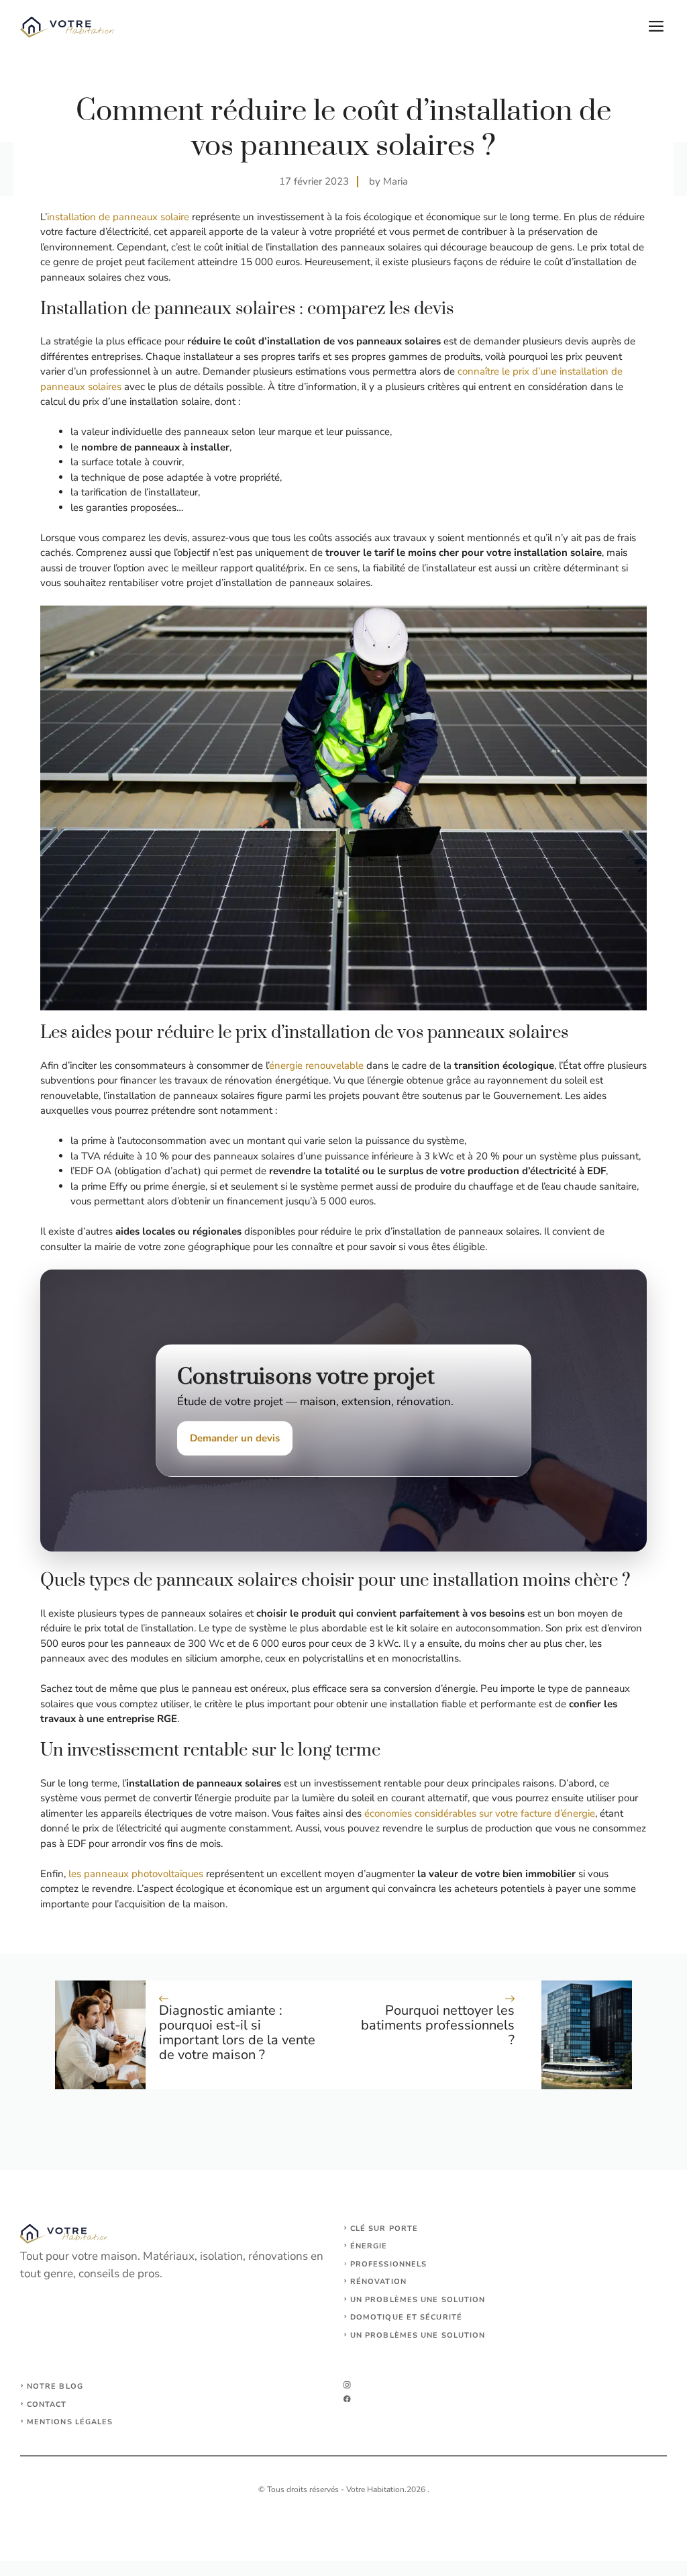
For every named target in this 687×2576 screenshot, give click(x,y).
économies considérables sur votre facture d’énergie (480, 1813)
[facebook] (347, 2399)
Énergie (369, 2246)
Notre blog (55, 2386)
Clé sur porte (384, 2229)
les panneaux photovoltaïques (136, 1874)
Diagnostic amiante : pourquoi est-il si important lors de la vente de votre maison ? (237, 2033)
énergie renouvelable (316, 1065)
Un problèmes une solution (418, 2300)
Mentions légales (70, 2422)
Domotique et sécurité (406, 2317)
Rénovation (378, 2282)
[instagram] (347, 2385)
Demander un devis (235, 1438)
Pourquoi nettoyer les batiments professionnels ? (438, 2025)
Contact (47, 2404)
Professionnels (388, 2264)
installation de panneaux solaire (118, 217)
